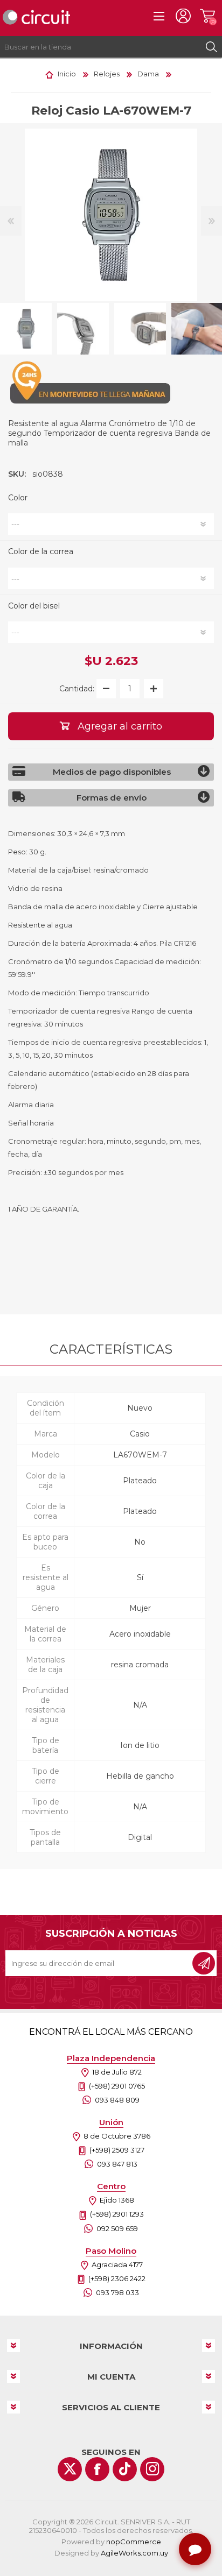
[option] (83, 329)
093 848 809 (117, 2100)
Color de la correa (41, 552)
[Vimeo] (125, 2469)
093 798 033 (117, 2292)
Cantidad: (77, 689)
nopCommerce (134, 2542)
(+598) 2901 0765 (117, 2086)
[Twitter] (70, 2469)
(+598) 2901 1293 (117, 2214)
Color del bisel (34, 606)
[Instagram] (152, 2469)
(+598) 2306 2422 (117, 2278)
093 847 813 (117, 2164)
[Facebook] (97, 2469)
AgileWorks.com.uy (134, 2553)
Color (18, 498)
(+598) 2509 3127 (117, 2150)
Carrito (207, 16)
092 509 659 (117, 2228)
